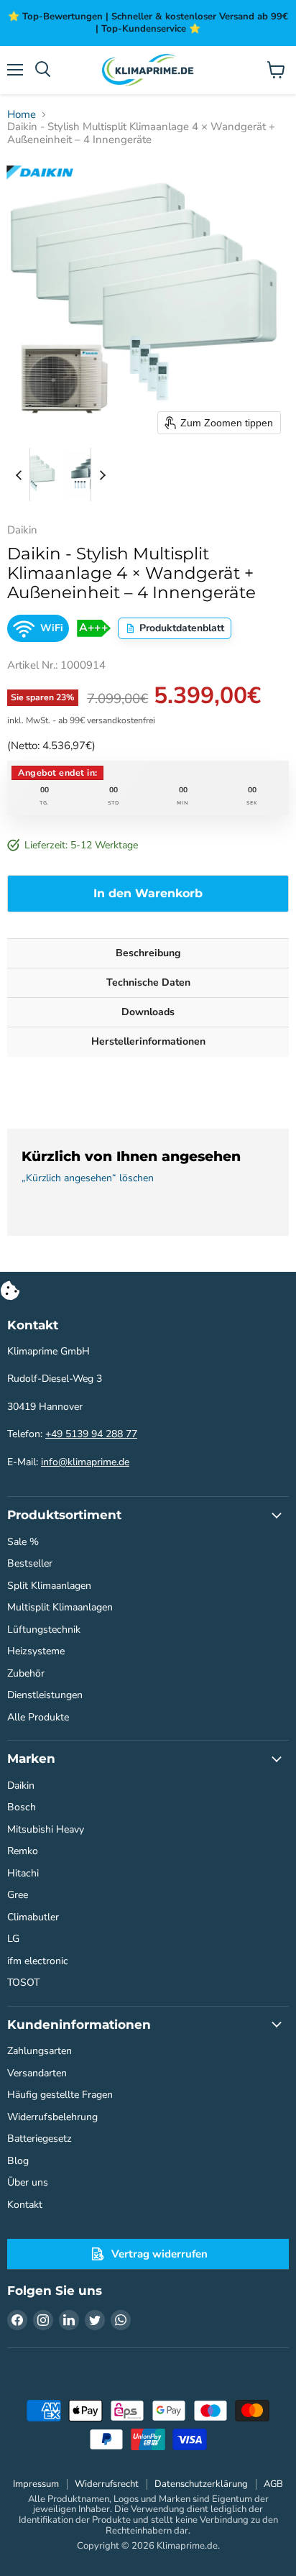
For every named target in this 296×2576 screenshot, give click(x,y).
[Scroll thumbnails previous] (19, 475)
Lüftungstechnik (44, 1630)
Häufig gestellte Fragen (60, 2095)
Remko (23, 1851)
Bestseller (30, 1563)
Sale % (23, 1542)
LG (13, 1939)
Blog (18, 2161)
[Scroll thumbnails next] (102, 475)
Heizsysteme (36, 1651)
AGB (273, 2484)
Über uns (28, 2182)
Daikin (21, 1786)
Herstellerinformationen (148, 1041)
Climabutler (33, 1917)
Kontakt (25, 2205)
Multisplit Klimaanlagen (60, 1607)
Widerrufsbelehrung (52, 2117)
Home (22, 115)
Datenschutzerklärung (201, 2484)
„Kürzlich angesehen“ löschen (88, 1178)
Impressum (36, 2484)
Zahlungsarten (40, 2051)
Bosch (22, 1807)
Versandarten (37, 2073)
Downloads (148, 1012)
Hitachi (23, 1873)
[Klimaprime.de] (148, 70)
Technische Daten (148, 982)
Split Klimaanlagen (49, 1586)
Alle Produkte (38, 1717)
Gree (18, 1895)
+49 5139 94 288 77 (91, 1434)
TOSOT (23, 1983)
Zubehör (26, 1673)
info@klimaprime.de (85, 1462)
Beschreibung (148, 953)
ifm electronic (38, 1961)
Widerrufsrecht (107, 2484)
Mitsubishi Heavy (46, 1829)
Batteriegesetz (40, 2139)
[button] (34, 475)
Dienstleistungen (45, 1695)
